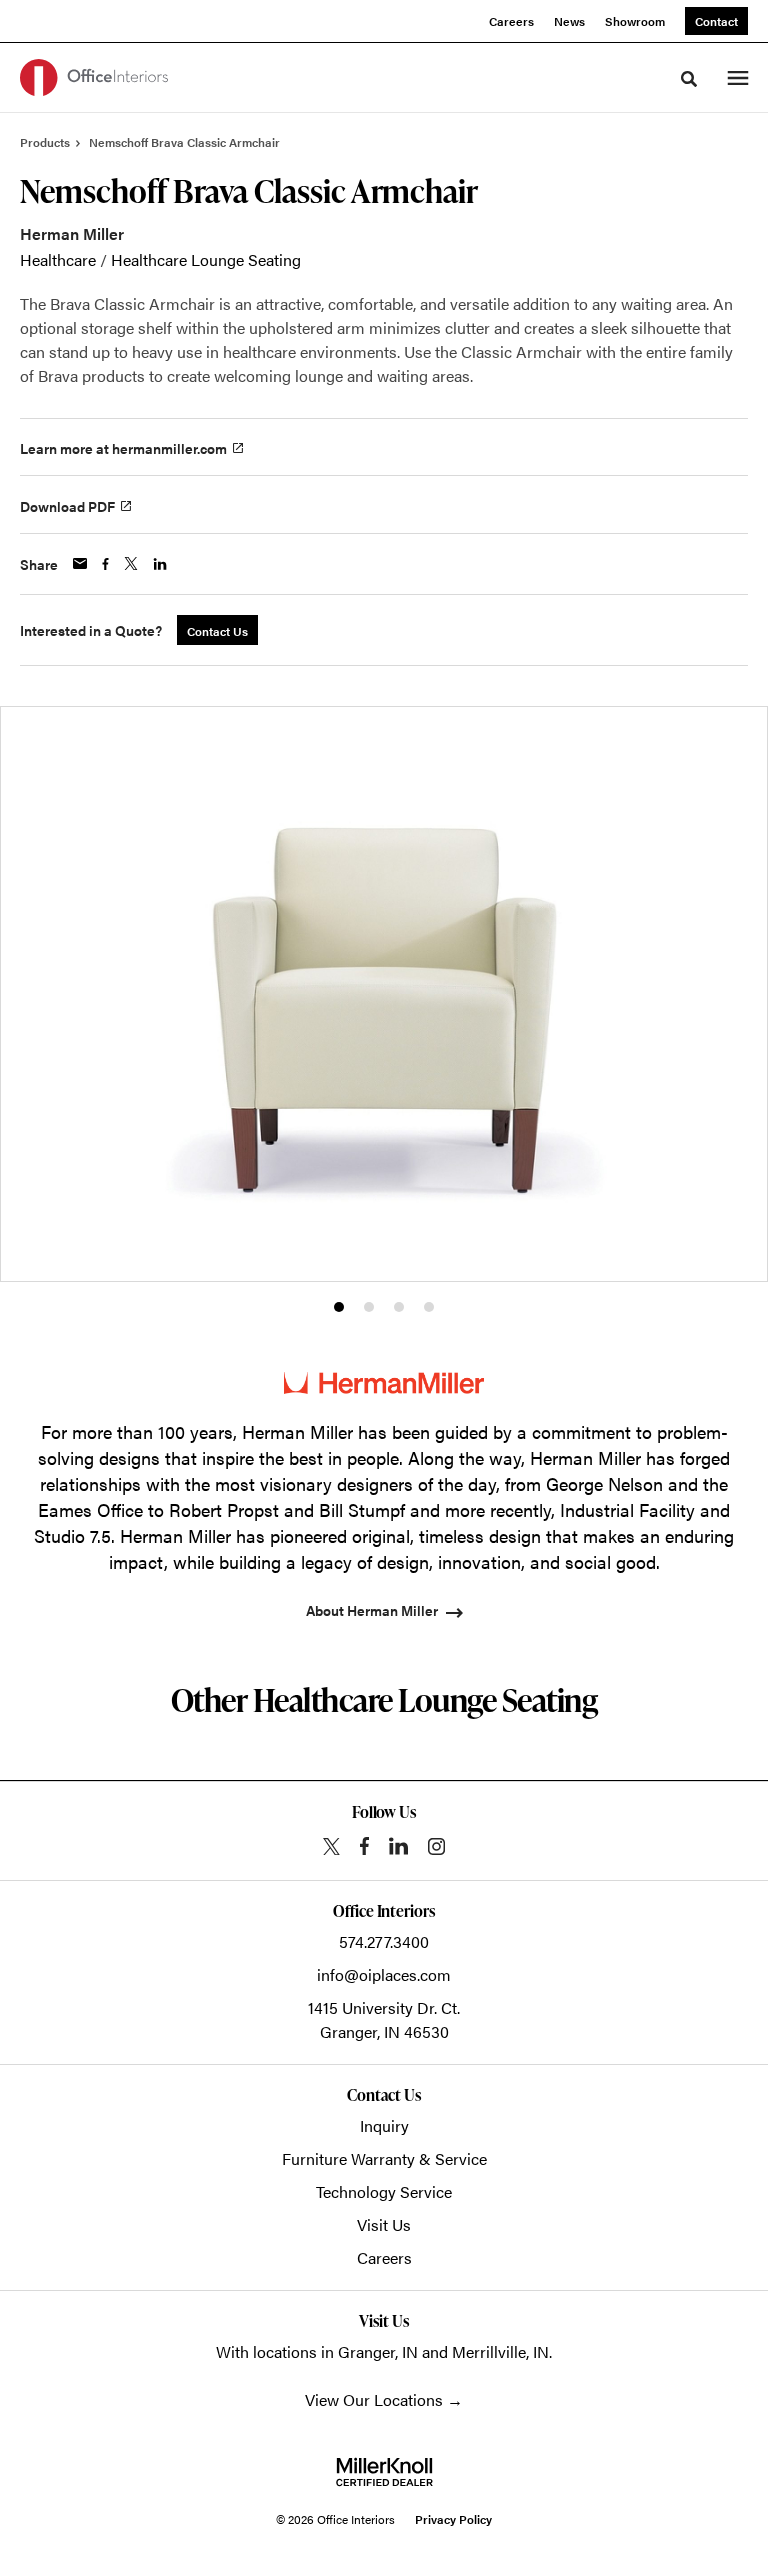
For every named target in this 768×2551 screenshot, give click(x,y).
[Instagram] (436, 1846)
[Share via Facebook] (105, 564)
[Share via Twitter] (131, 563)
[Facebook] (364, 1846)
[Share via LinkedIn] (160, 564)
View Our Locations (374, 2399)
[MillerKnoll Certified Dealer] (384, 2472)
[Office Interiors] (94, 77)
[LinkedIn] (398, 1846)
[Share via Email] (80, 563)
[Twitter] (331, 1846)
